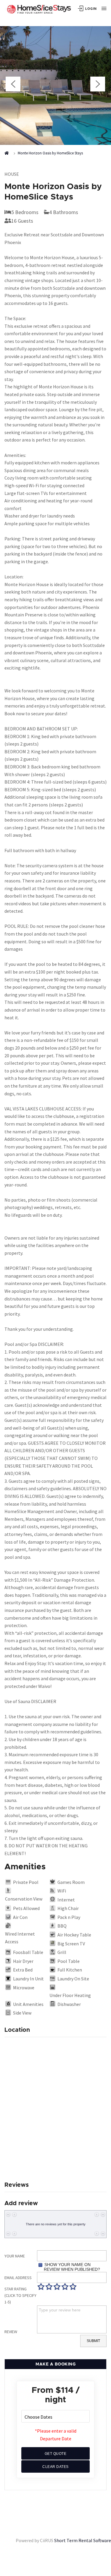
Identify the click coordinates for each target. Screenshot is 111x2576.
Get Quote (56, 2454)
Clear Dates (55, 2467)
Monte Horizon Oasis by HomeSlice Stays (50, 153)
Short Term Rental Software (83, 2540)
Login (91, 8)
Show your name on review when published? (72, 2267)
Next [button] (98, 84)
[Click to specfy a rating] (41, 2287)
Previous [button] (13, 84)
